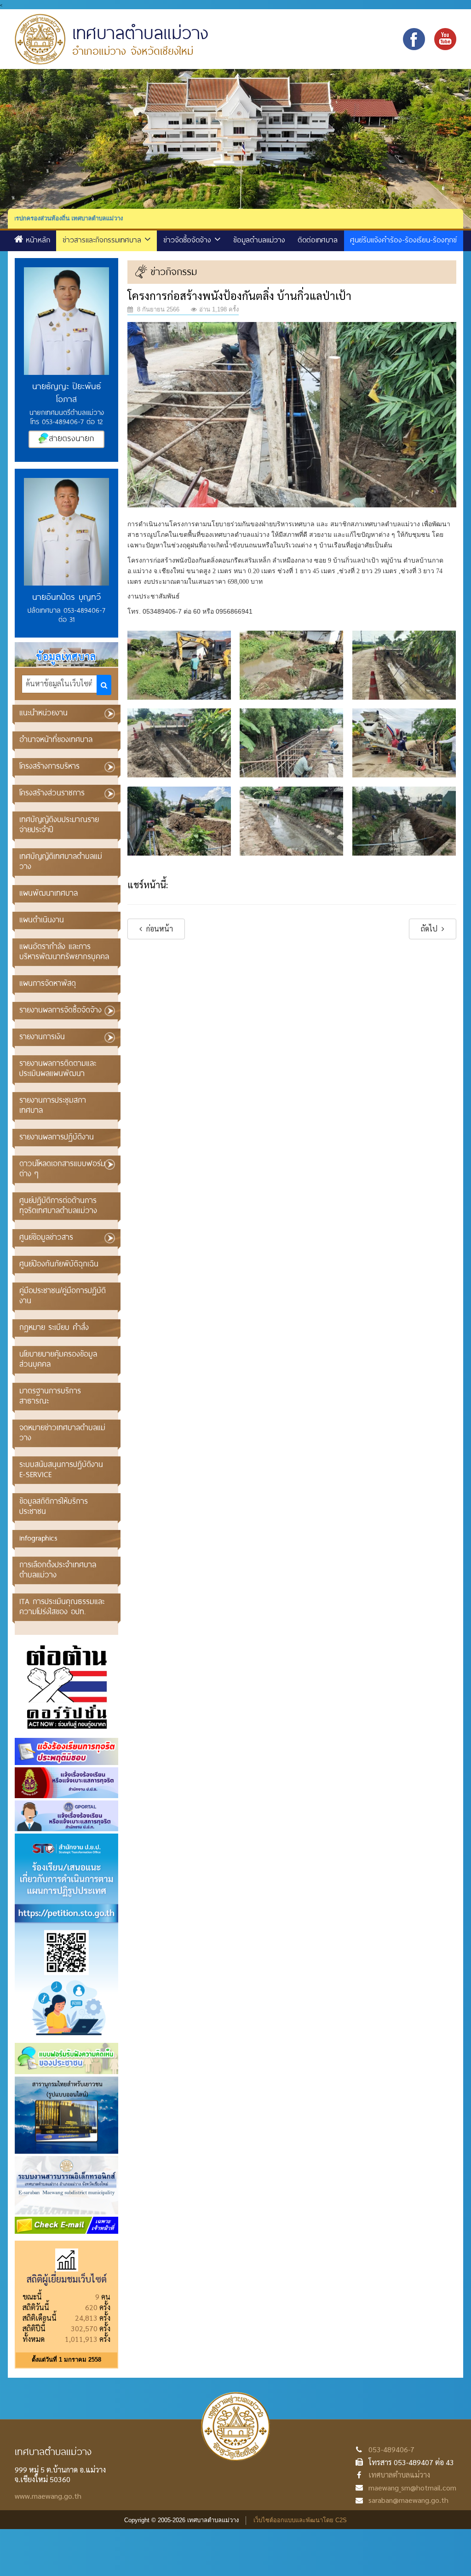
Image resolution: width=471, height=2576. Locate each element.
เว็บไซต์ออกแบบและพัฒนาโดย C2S (300, 2520)
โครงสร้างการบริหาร (49, 766)
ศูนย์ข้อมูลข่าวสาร (46, 1237)
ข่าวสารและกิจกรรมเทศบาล (103, 239)
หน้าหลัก (38, 239)
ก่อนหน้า (159, 929)
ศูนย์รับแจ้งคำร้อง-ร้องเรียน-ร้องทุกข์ (403, 239)
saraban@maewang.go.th (408, 2500)
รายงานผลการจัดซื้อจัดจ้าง (60, 1009)
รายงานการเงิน (42, 1036)
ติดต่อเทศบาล (318, 239)
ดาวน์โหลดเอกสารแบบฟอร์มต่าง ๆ (62, 1168)
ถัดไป (430, 929)
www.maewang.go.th (48, 2496)
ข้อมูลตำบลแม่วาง (259, 239)
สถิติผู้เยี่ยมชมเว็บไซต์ (67, 2279)
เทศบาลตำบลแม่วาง (399, 2475)
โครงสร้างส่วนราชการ (52, 792)
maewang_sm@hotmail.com (412, 2487)
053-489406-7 (391, 2449)
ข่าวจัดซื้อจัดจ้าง (189, 239)
